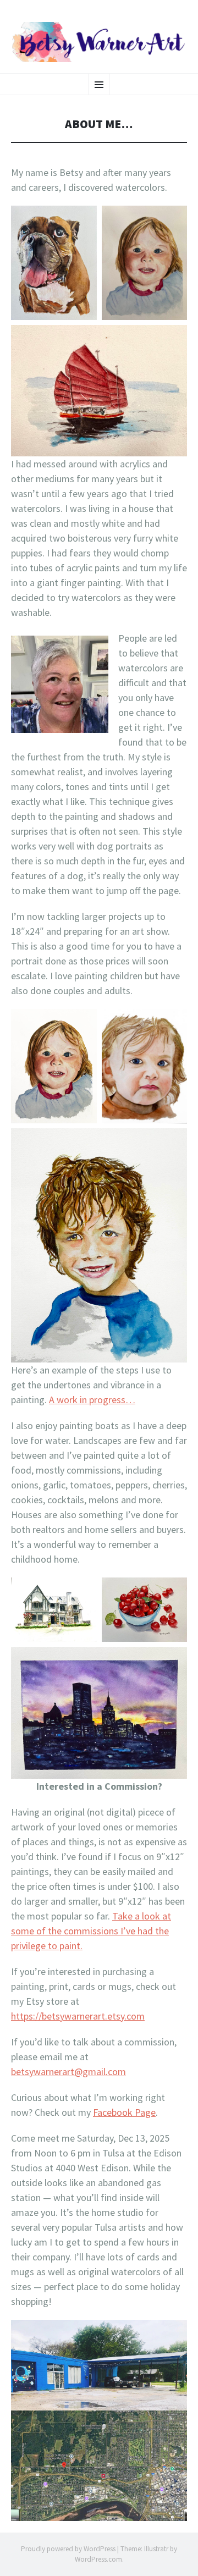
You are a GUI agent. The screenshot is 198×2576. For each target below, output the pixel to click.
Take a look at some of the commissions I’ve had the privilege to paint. (91, 1931)
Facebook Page (124, 2112)
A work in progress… (92, 1400)
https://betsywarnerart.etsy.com (78, 2016)
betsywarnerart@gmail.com (68, 2072)
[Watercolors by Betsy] (99, 42)
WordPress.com (98, 2559)
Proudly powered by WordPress (68, 2549)
